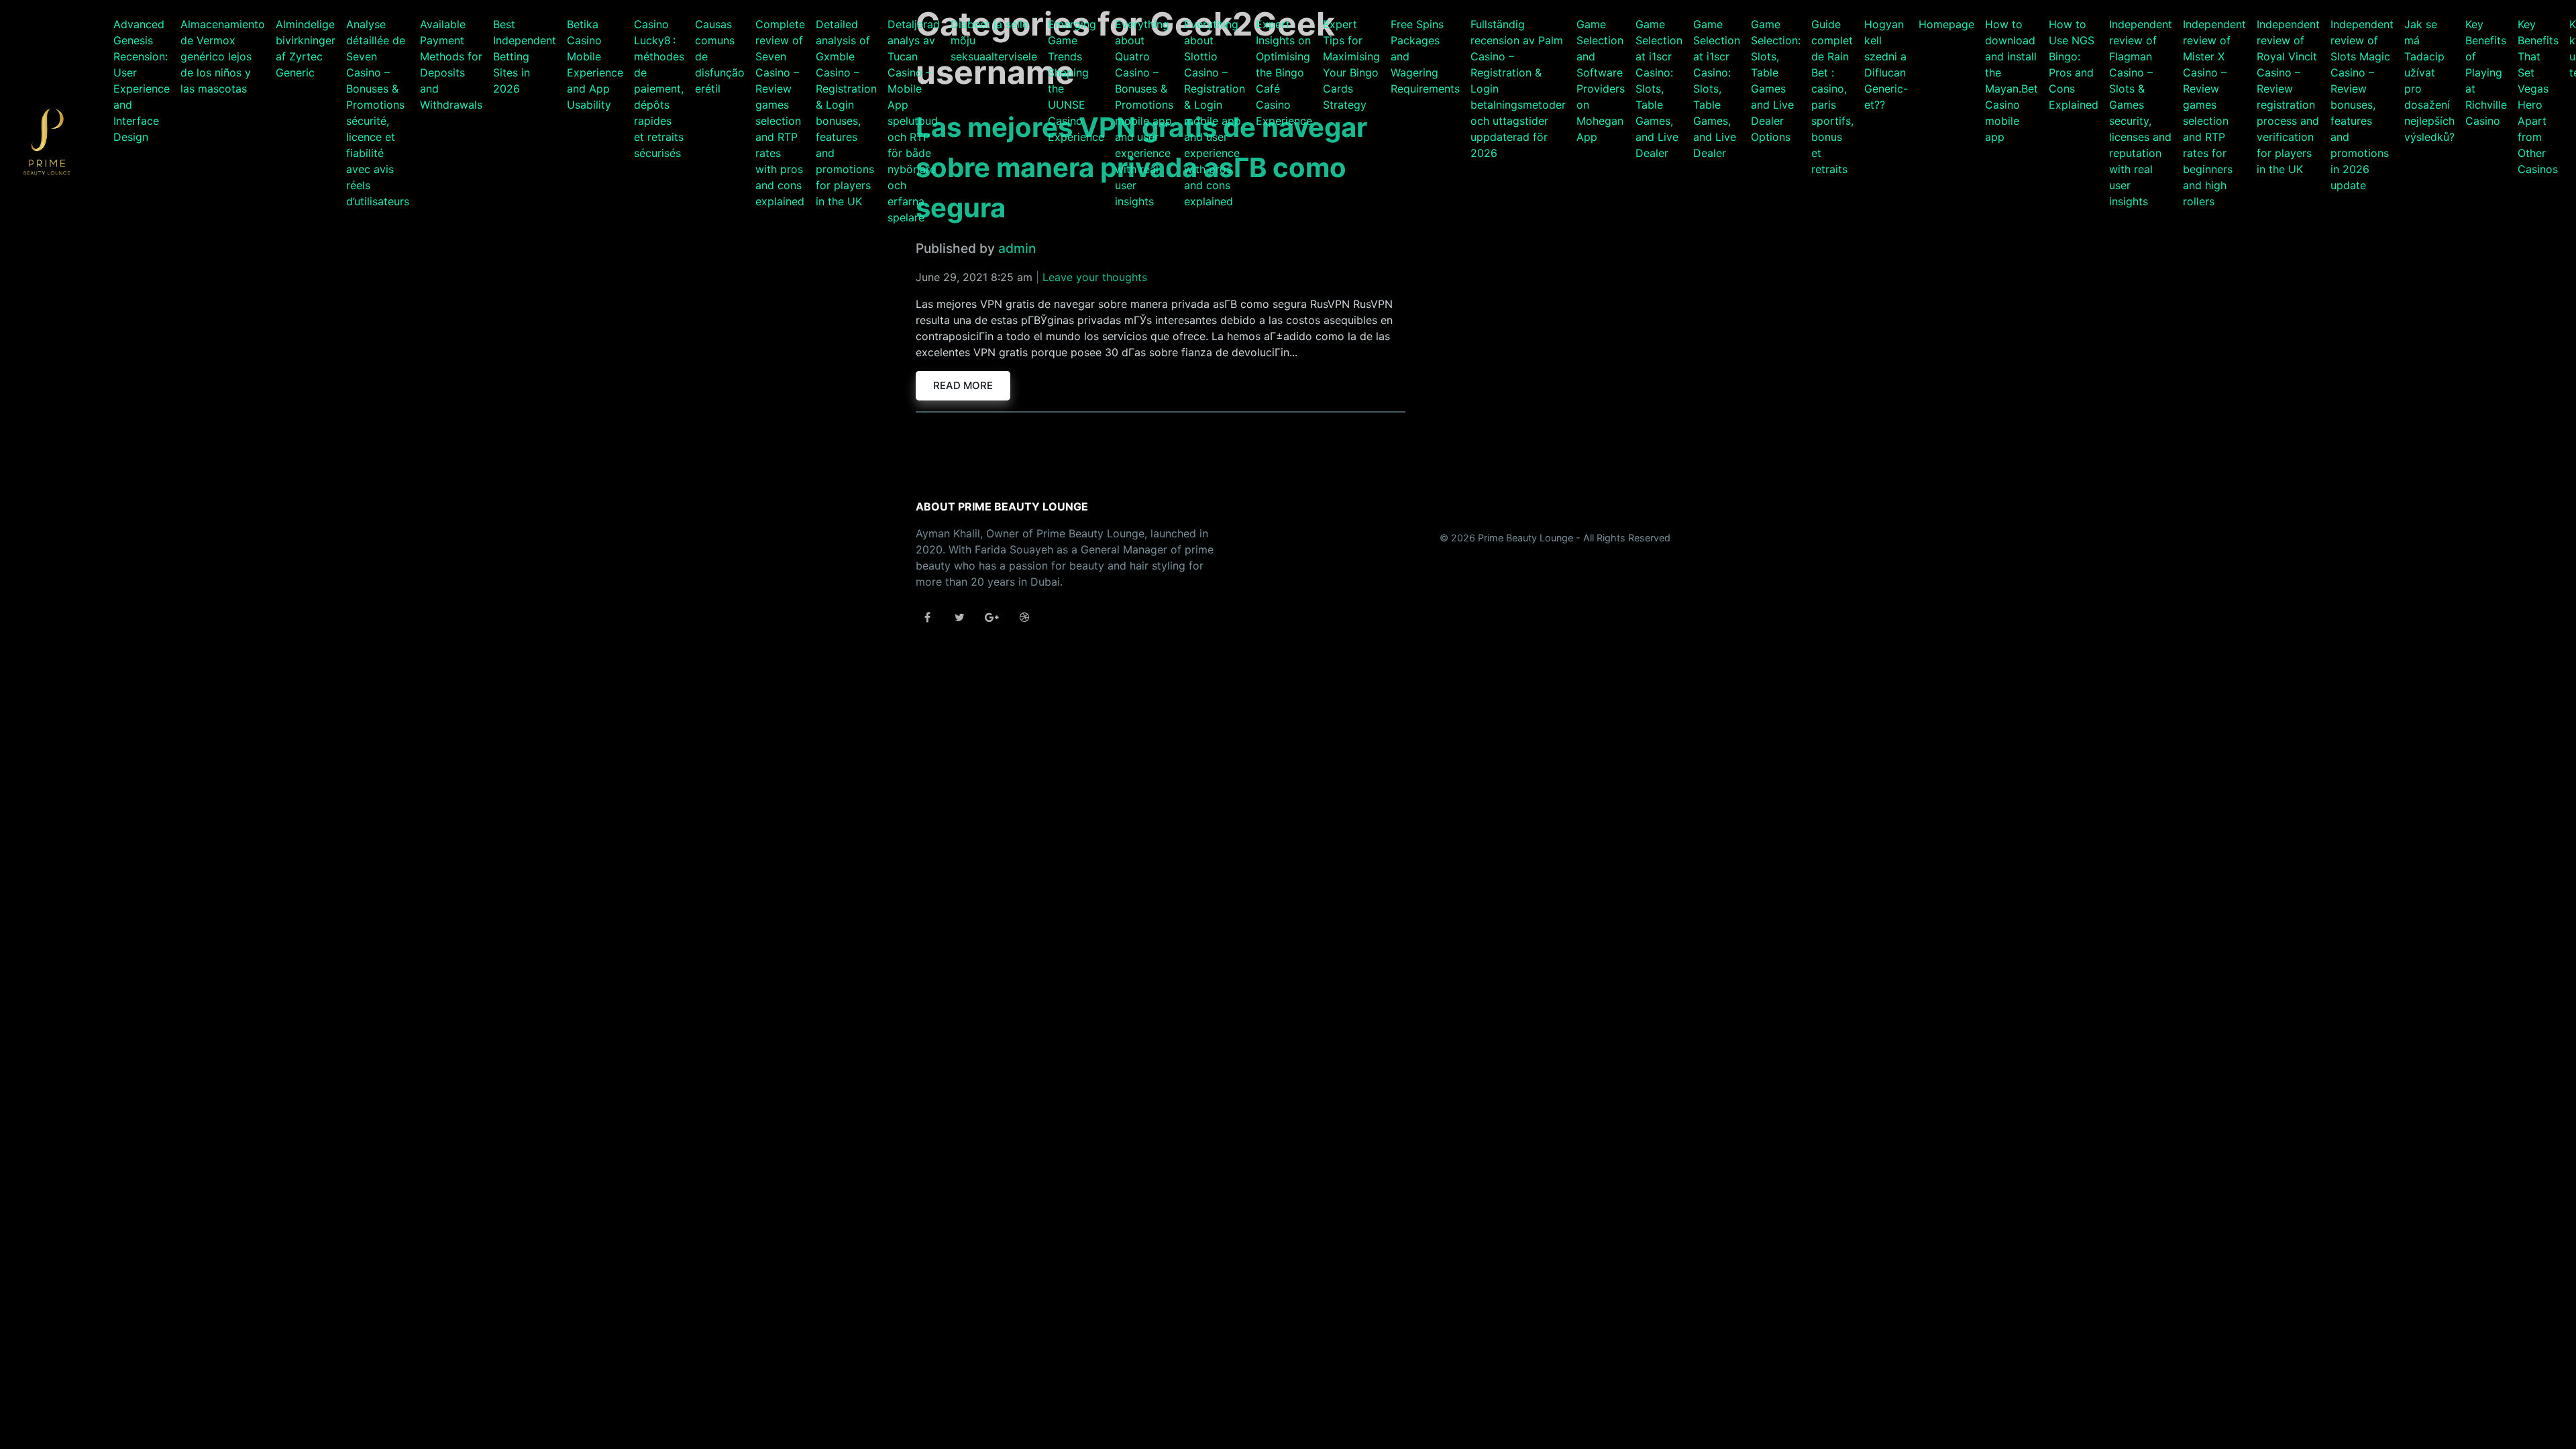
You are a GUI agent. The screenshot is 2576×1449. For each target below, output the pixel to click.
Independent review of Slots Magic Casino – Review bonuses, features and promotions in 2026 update (2362, 105)
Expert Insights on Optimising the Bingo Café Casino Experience (1284, 72)
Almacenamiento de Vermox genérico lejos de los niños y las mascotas (223, 56)
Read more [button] (963, 385)
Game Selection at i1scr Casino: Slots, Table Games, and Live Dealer (1659, 89)
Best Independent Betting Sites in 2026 (525, 56)
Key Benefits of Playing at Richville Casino (2486, 72)
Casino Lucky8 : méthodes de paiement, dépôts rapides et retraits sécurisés (659, 89)
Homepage (1946, 24)
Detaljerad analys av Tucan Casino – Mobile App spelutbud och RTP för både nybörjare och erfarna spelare (914, 121)
